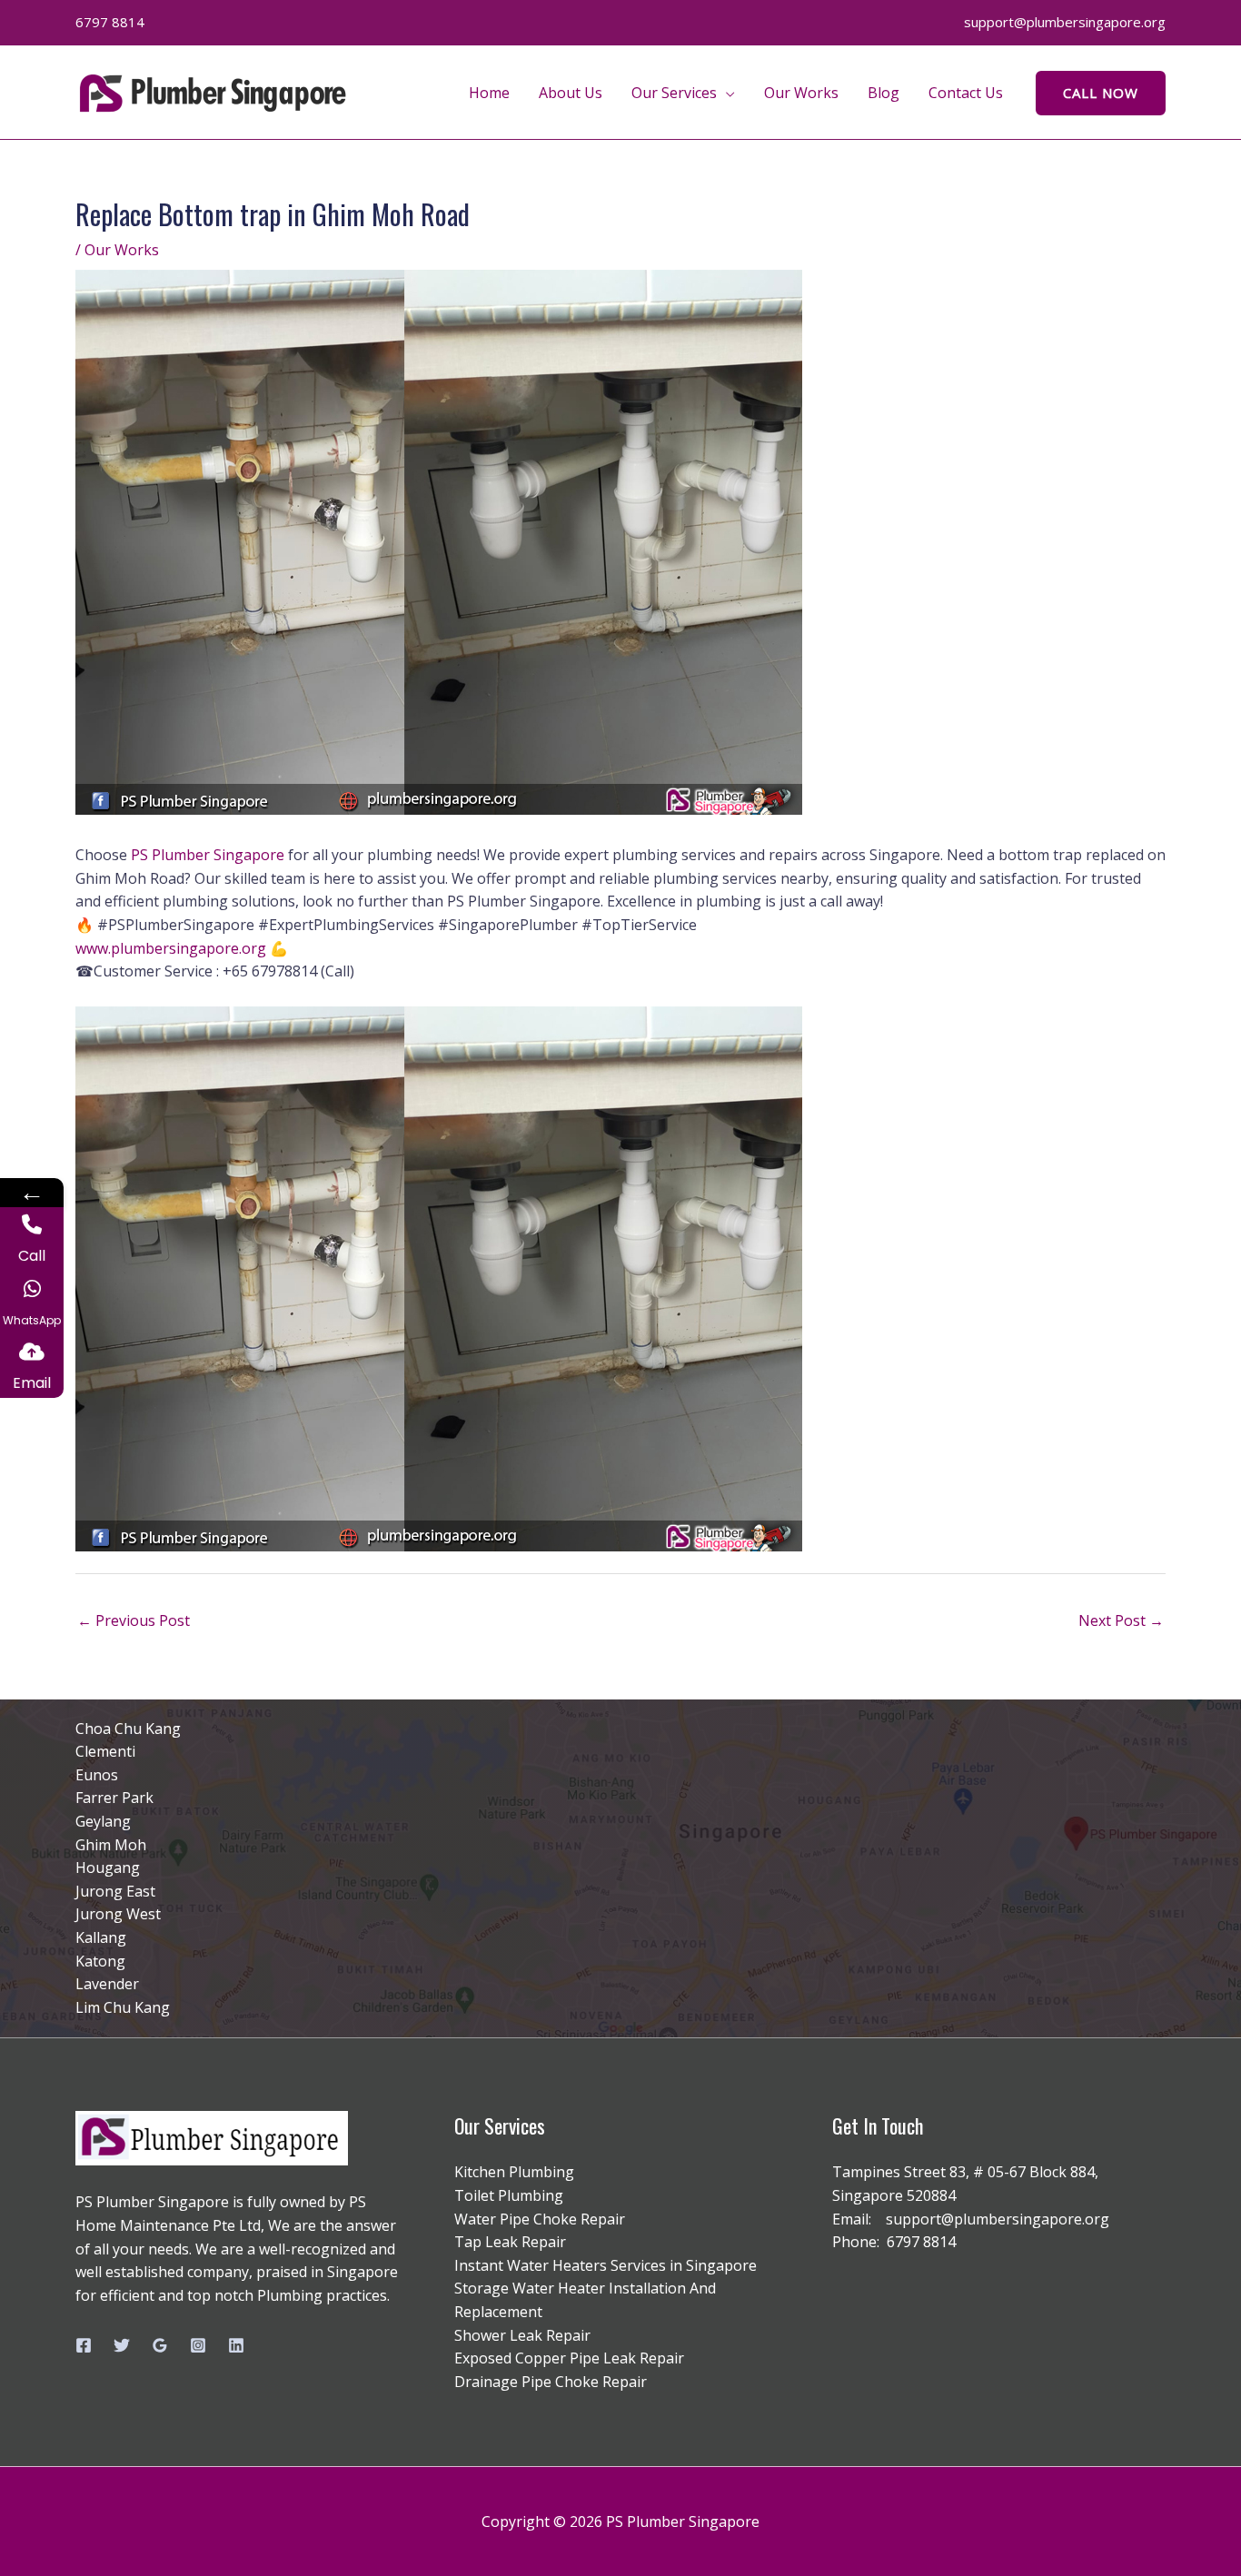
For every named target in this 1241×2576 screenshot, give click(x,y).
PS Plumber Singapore (208, 855)
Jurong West (118, 1914)
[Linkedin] (236, 2345)
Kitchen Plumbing (514, 2172)
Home (489, 93)
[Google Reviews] (160, 2345)
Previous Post (134, 1620)
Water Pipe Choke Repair (540, 2219)
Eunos (97, 1775)
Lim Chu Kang (123, 2007)
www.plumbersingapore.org (171, 948)
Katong (100, 1961)
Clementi (105, 1751)
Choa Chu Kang (128, 1729)
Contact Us (966, 93)
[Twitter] (122, 2345)
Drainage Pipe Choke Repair (551, 2382)
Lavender (107, 1984)
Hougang (108, 1868)
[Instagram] (198, 2345)
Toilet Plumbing (509, 2195)
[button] (1101, 93)
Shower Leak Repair (522, 2335)
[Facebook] (84, 2345)
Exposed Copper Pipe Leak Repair (569, 2358)
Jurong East (115, 1891)
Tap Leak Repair (510, 2242)
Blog (884, 93)
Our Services (674, 93)
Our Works (801, 93)
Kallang (101, 1937)
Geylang (103, 1821)
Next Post (1121, 1620)
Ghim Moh (111, 1845)
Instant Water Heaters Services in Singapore (606, 2265)
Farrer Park (114, 1798)
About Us (571, 93)
